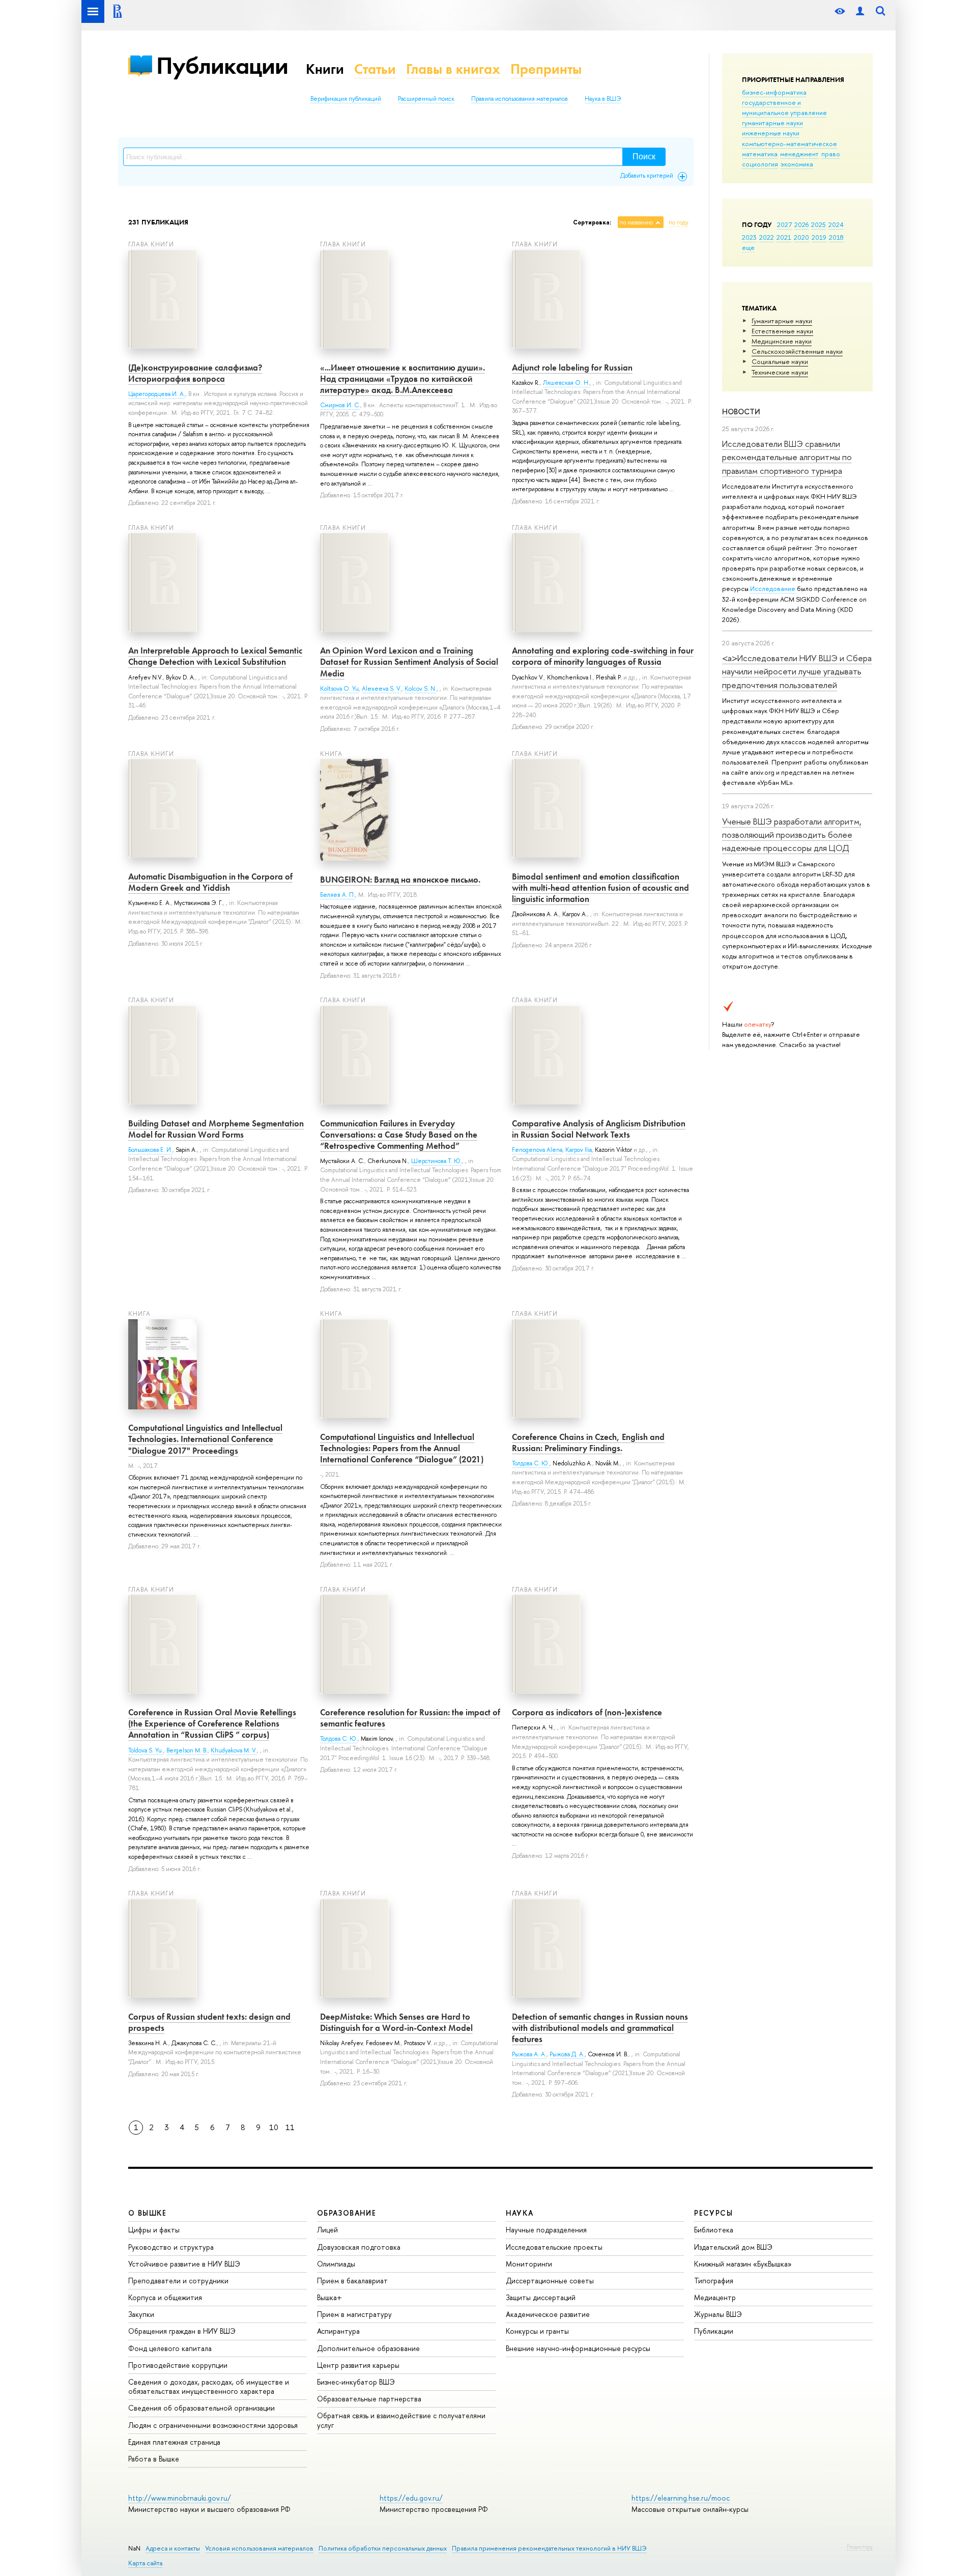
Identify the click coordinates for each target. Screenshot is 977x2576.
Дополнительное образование (368, 2348)
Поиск (644, 157)
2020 (801, 237)
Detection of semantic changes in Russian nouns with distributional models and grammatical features (600, 2028)
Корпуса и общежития (165, 2297)
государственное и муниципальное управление (784, 107)
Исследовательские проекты (554, 2247)
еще (748, 247)
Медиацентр (715, 2297)
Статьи (375, 69)
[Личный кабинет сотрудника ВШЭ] (860, 11)
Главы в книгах (453, 69)
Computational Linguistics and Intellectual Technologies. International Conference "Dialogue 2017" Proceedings (205, 1439)
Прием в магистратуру (354, 2314)
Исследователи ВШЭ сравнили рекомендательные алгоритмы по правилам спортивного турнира (787, 457)
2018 (836, 237)
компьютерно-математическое (789, 144)
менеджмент (799, 154)
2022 (767, 237)
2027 (784, 224)
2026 (801, 224)
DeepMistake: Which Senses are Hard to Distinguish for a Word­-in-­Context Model (396, 2022)
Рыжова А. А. (529, 2054)
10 (274, 2127)
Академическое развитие (548, 2314)
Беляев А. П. (338, 895)
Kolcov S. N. (421, 689)
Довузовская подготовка (359, 2247)
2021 (784, 237)
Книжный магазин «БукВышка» (743, 2264)
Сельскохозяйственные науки (797, 351)
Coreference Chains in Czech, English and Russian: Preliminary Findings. (588, 1442)
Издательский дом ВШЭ (733, 2247)
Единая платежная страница (174, 2442)
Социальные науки (780, 361)
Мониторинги (529, 2264)
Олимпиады (336, 2264)
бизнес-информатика (774, 92)
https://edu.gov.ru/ (411, 2498)
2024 (836, 224)
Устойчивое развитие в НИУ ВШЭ (184, 2264)
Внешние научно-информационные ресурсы (578, 2348)
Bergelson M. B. (187, 1750)
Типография (714, 2281)
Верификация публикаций (346, 99)
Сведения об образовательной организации (202, 2408)
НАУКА (520, 2213)
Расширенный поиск (426, 99)
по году (679, 222)
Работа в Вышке (154, 2459)
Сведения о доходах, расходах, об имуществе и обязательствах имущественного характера (209, 2386)
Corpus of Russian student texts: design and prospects (209, 2022)
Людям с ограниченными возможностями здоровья (213, 2425)
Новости (741, 412)
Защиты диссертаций (541, 2297)
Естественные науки (782, 331)
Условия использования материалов (259, 2548)
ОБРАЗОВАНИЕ (347, 2213)
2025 (818, 224)
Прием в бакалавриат (352, 2281)
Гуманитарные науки (782, 321)
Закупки (141, 2314)
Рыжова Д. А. (567, 2054)
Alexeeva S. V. (382, 689)
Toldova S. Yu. (146, 1750)
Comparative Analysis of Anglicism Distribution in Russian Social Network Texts (599, 1129)
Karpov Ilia (579, 1150)
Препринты (546, 69)
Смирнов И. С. (340, 405)
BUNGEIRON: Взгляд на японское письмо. (400, 880)
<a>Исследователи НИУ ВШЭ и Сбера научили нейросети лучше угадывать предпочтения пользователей (797, 671)
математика (760, 154)
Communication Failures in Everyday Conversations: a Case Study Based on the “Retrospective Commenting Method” (399, 1135)
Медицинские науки (782, 341)
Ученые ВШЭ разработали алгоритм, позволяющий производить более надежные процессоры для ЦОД (792, 835)
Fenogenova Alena (537, 1150)
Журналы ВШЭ (718, 2314)
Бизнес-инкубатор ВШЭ (356, 2382)
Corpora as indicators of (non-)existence (587, 1712)
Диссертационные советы (550, 2281)
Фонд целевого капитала (170, 2348)
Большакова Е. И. (150, 1150)
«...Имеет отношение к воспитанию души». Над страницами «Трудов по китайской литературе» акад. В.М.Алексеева (403, 379)
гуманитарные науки (772, 123)
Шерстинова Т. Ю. (437, 1161)
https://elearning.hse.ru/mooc (681, 2498)
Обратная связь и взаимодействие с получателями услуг (401, 2420)
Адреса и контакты (173, 2548)
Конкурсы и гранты (537, 2331)
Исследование (773, 588)
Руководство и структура (171, 2247)
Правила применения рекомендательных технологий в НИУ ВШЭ (549, 2548)
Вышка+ (329, 2297)
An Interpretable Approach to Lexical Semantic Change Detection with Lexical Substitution (215, 656)
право (831, 154)
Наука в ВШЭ (603, 99)
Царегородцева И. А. (157, 394)
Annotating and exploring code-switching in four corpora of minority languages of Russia (603, 656)
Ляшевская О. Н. (566, 383)
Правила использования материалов (520, 99)
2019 (819, 237)
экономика (797, 164)
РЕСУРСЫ (713, 2213)
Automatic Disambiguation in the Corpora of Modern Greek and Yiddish (210, 882)
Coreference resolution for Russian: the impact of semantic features (410, 1718)
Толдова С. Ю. (531, 1463)
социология (760, 164)
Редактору (860, 2546)
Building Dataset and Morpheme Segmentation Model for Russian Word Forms (216, 1129)
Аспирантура (338, 2331)
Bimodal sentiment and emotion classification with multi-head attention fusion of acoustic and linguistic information (600, 888)
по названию (636, 222)
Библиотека (714, 2230)
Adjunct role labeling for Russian (572, 367)
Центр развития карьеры (358, 2365)
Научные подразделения (546, 2230)
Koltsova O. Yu (339, 689)
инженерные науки (771, 133)
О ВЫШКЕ (148, 2213)
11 (290, 2127)
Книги (325, 69)
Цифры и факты (154, 2230)
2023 (749, 237)
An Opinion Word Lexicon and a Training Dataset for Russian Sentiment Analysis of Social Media (409, 662)
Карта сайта (145, 2563)
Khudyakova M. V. (234, 1750)
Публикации (222, 65)
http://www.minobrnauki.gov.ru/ (180, 2498)
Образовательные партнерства (369, 2399)
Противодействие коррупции (178, 2365)
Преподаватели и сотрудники (178, 2281)
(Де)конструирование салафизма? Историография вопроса (195, 373)
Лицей (327, 2230)
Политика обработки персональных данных (383, 2548)
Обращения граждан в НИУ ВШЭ (182, 2331)
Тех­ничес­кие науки (780, 372)
